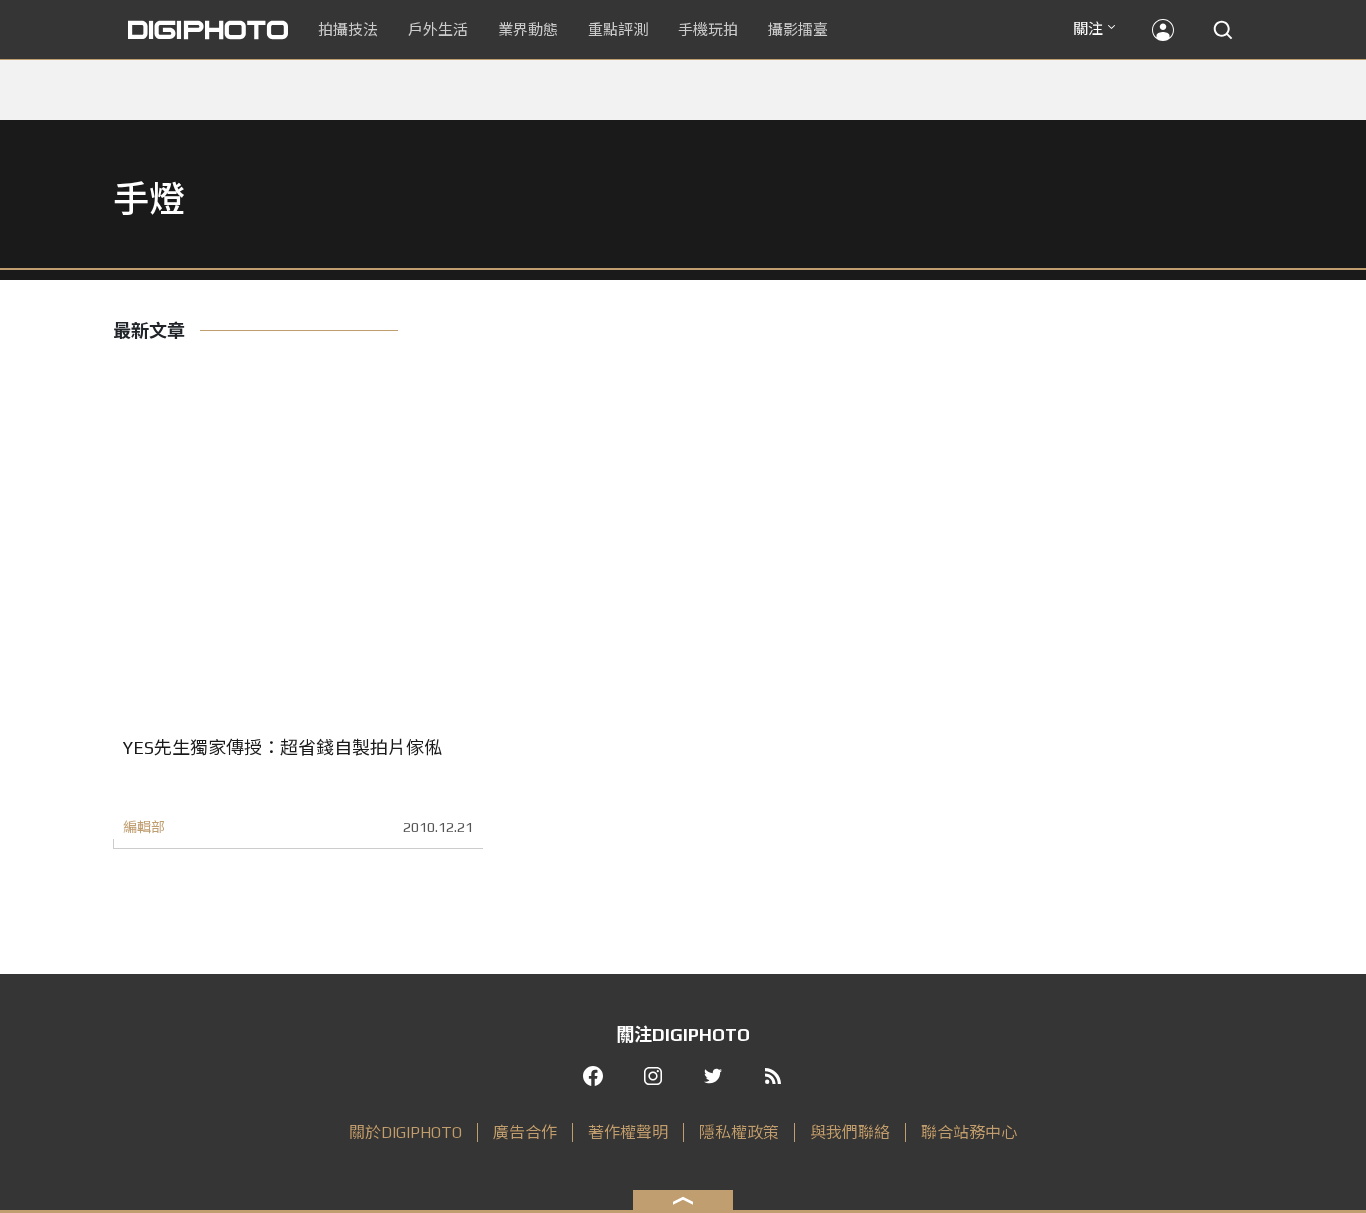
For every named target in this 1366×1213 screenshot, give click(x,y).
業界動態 (528, 29)
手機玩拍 (708, 29)
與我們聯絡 (850, 1132)
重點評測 (618, 29)
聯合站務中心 (969, 1132)
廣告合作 (525, 1132)
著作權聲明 (628, 1132)
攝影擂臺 (798, 29)
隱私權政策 (739, 1132)
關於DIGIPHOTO (405, 1132)
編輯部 (144, 827)
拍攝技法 (348, 29)
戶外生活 (438, 29)
